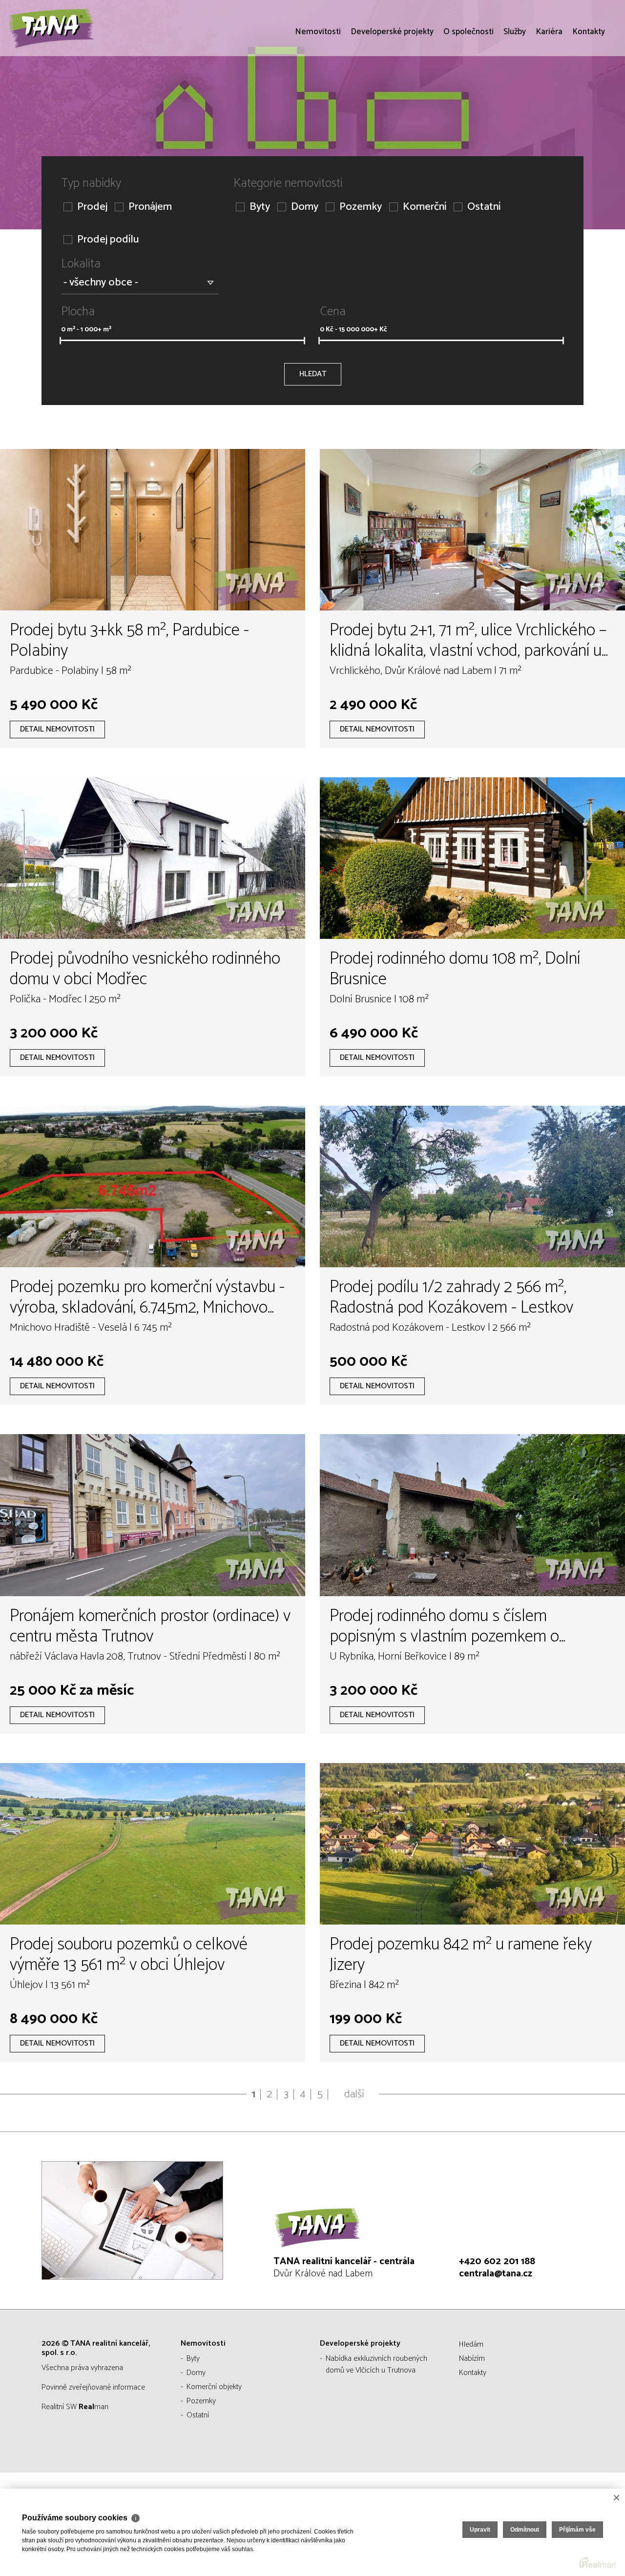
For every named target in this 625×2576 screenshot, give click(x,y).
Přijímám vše (577, 2530)
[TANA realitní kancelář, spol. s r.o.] (81, 56)
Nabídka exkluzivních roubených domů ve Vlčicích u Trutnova (376, 2364)
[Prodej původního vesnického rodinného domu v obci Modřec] (153, 858)
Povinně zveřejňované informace (93, 2387)
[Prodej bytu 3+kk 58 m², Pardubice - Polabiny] (153, 530)
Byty (260, 207)
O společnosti (469, 88)
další (354, 2094)
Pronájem (150, 207)
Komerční (425, 207)
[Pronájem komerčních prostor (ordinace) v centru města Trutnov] (153, 1515)
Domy (305, 207)
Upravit (480, 2530)
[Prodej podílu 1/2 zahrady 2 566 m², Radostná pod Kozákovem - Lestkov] (472, 1187)
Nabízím (472, 2359)
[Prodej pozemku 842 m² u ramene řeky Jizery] (472, 1844)
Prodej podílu (108, 240)
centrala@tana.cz (496, 2274)
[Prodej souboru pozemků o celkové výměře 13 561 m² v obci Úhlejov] (153, 1844)
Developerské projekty (392, 88)
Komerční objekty (214, 2387)
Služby (515, 88)
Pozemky (361, 207)
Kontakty (589, 88)
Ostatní (484, 207)
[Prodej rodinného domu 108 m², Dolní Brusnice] (472, 858)
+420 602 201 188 (497, 2262)
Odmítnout (525, 2530)
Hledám (471, 2344)
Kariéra (549, 88)
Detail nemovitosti (57, 729)
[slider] (60, 341)
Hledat (313, 374)
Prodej (92, 207)
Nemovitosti (318, 88)
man (94, 2407)
